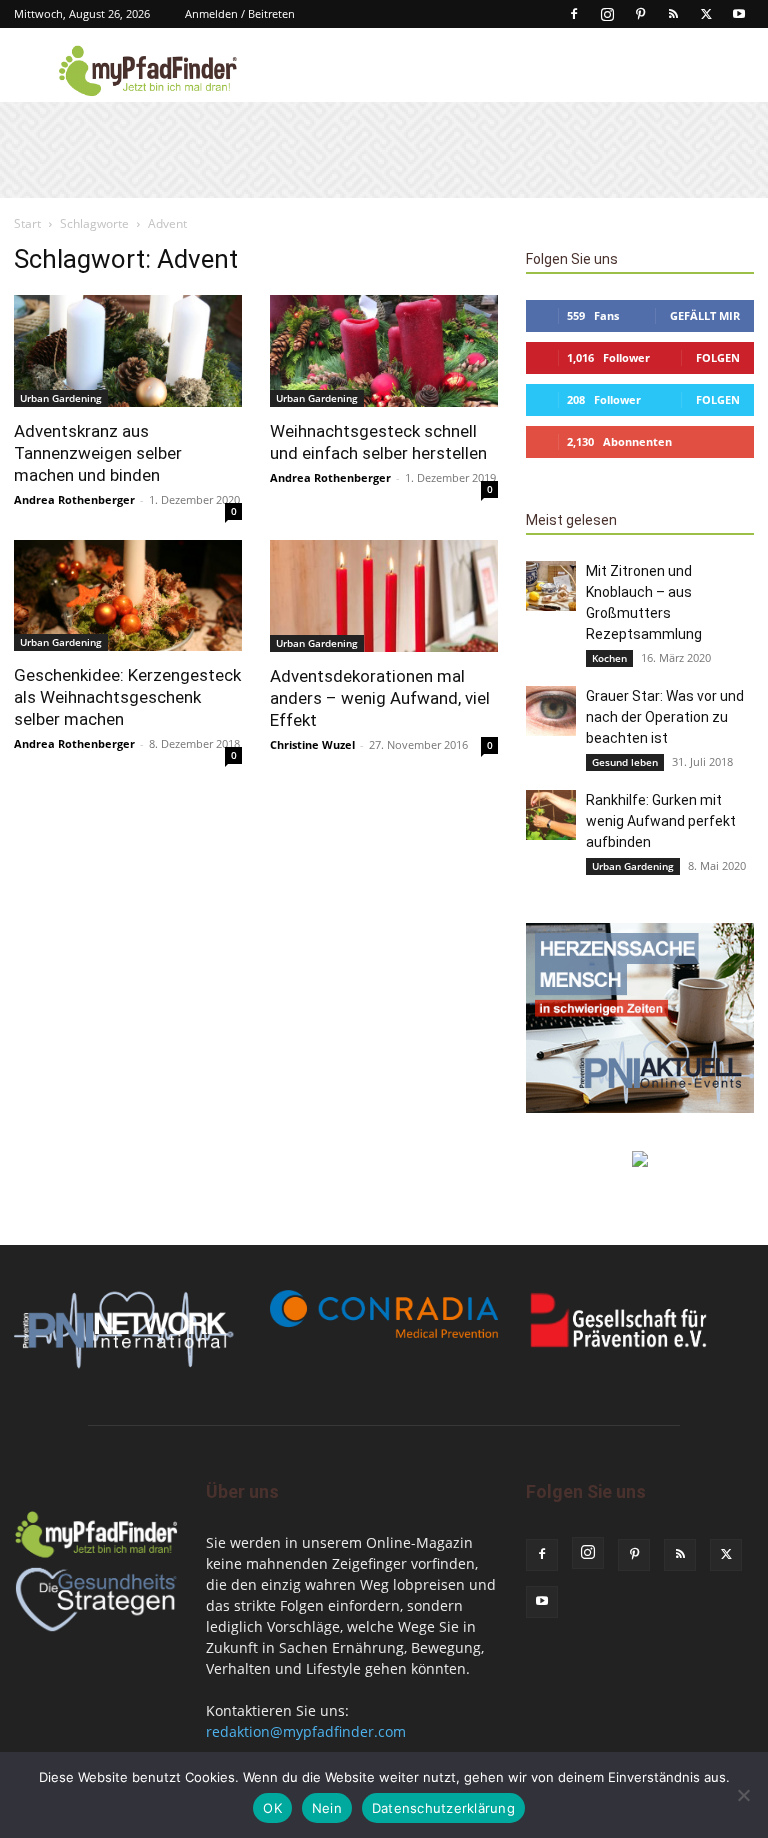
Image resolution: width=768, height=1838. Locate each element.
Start (27, 223)
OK (272, 1808)
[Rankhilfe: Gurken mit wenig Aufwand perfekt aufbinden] (551, 815)
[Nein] (743, 1795)
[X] (706, 14)
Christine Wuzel (312, 744)
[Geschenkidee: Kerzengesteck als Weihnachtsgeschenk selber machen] (128, 596)
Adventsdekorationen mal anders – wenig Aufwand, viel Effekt (380, 698)
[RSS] (673, 14)
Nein (327, 1808)
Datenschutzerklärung (443, 1808)
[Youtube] (739, 14)
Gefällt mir (705, 315)
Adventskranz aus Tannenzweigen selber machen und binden (98, 453)
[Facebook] (574, 14)
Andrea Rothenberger (74, 499)
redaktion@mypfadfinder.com (306, 1731)
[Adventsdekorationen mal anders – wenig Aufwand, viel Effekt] (384, 596)
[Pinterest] (640, 14)
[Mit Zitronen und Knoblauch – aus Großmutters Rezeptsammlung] (551, 586)
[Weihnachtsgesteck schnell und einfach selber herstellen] (384, 351)
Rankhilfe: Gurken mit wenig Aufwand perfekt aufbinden (661, 821)
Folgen (718, 357)
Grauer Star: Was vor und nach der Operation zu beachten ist (665, 717)
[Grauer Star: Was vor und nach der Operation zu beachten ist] (551, 711)
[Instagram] (607, 14)
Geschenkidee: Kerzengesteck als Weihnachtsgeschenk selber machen (127, 697)
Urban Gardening (61, 398)
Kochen (609, 658)
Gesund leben (625, 762)
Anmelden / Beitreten (240, 13)
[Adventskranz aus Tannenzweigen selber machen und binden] (128, 351)
